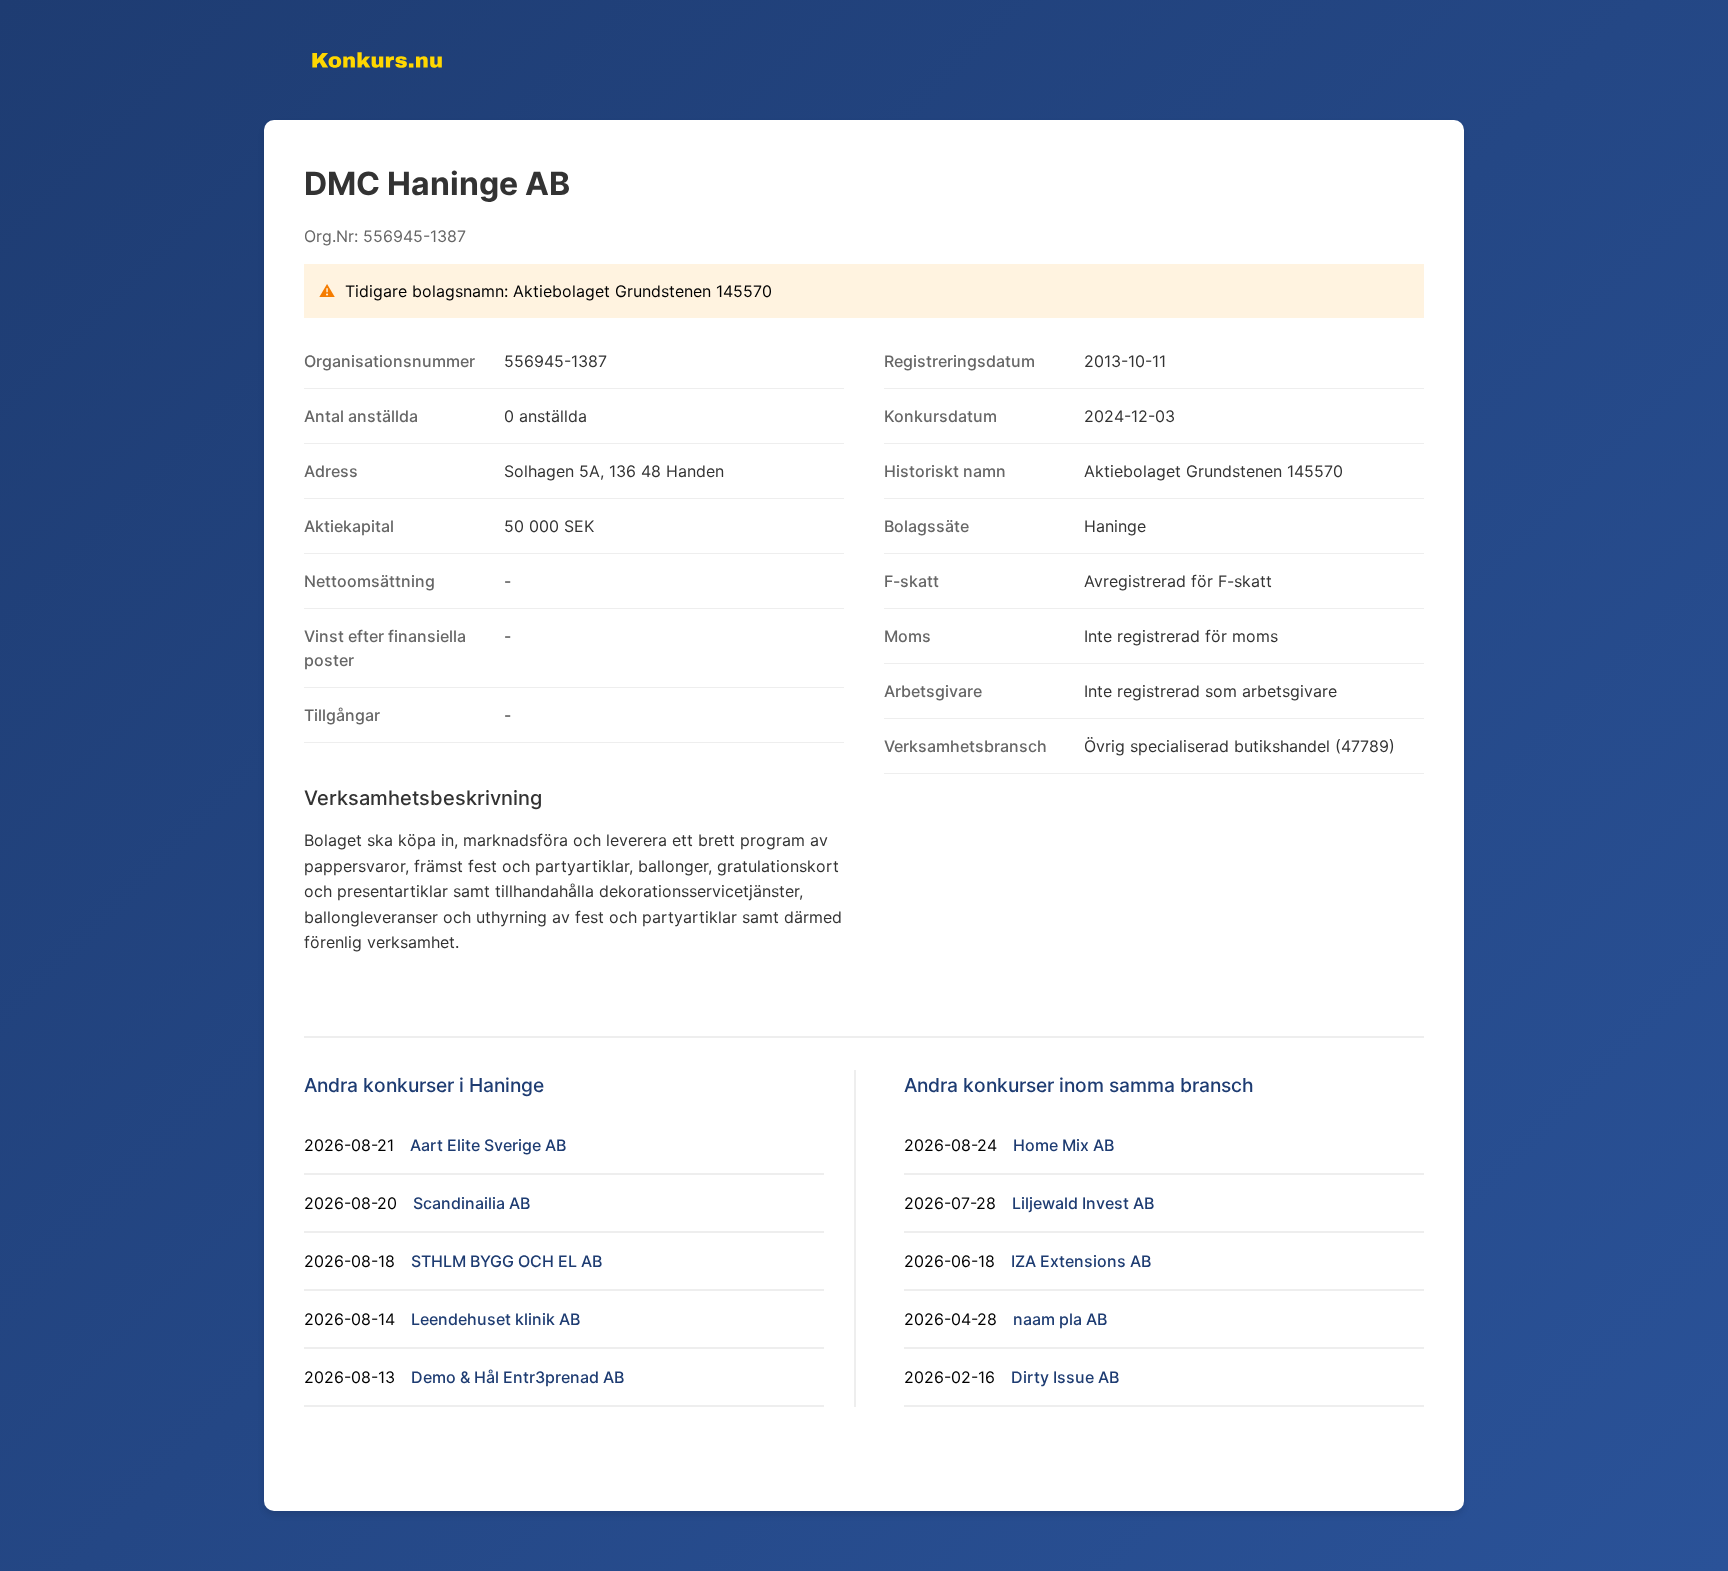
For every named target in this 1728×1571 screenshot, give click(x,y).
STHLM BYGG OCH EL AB (506, 1261)
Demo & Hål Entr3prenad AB (517, 1377)
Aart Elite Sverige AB (488, 1145)
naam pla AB (1060, 1319)
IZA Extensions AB (1081, 1261)
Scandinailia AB (471, 1203)
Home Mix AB (1063, 1145)
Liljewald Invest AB (1083, 1203)
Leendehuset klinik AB (495, 1319)
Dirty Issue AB (1065, 1377)
